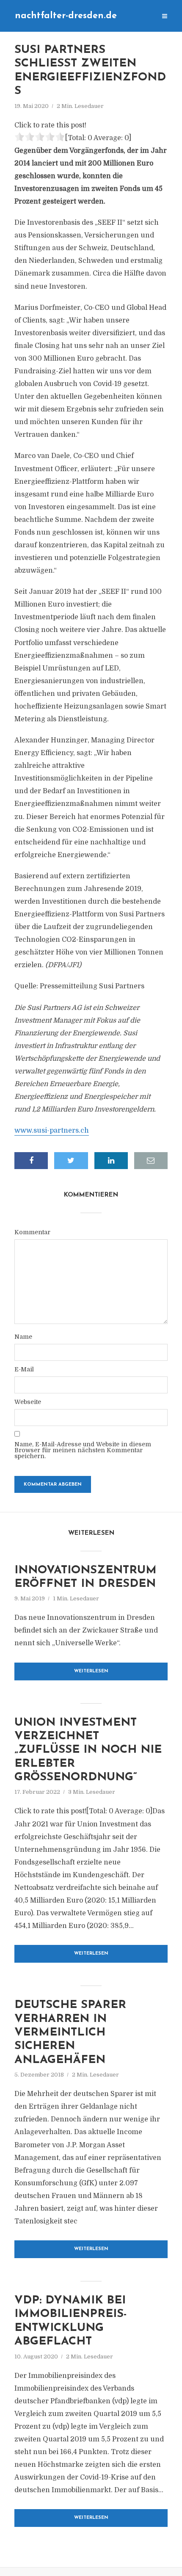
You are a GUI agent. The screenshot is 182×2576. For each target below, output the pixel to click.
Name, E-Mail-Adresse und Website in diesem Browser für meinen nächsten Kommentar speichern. (83, 1450)
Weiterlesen (91, 1671)
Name (23, 1337)
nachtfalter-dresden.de (66, 16)
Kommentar (32, 1232)
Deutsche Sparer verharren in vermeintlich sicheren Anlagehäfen (70, 2033)
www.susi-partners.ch (52, 1131)
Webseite (28, 1402)
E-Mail (24, 1369)
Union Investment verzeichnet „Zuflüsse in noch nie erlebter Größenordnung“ (88, 1750)
